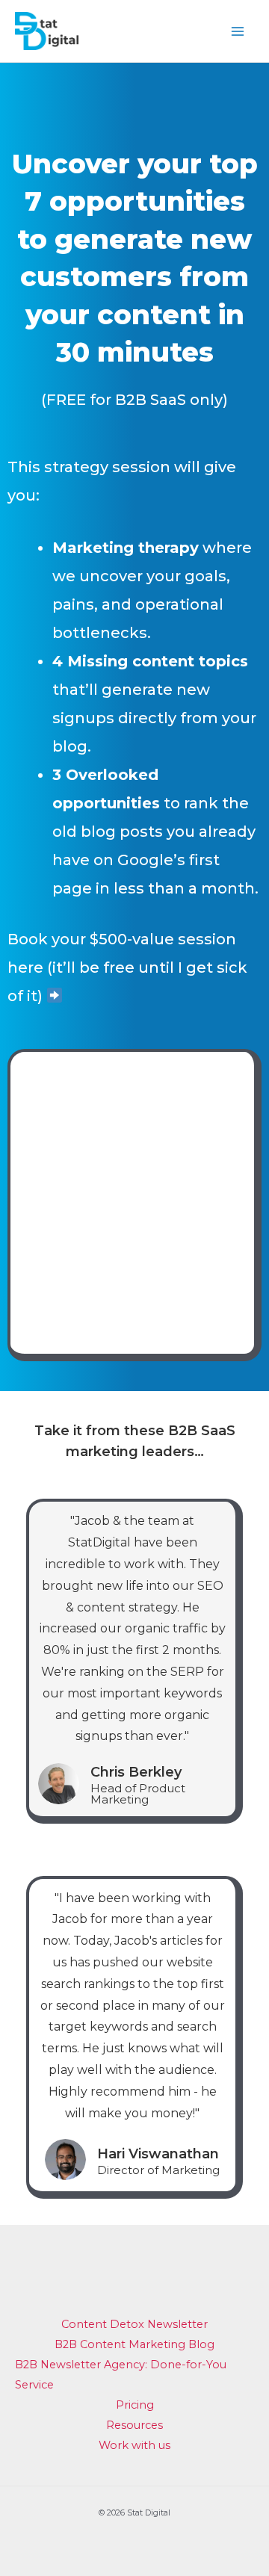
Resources (134, 2425)
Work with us (134, 2445)
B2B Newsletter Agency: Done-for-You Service (121, 2375)
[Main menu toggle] (237, 31)
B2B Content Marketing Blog (134, 2344)
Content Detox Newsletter (134, 2324)
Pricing (135, 2405)
